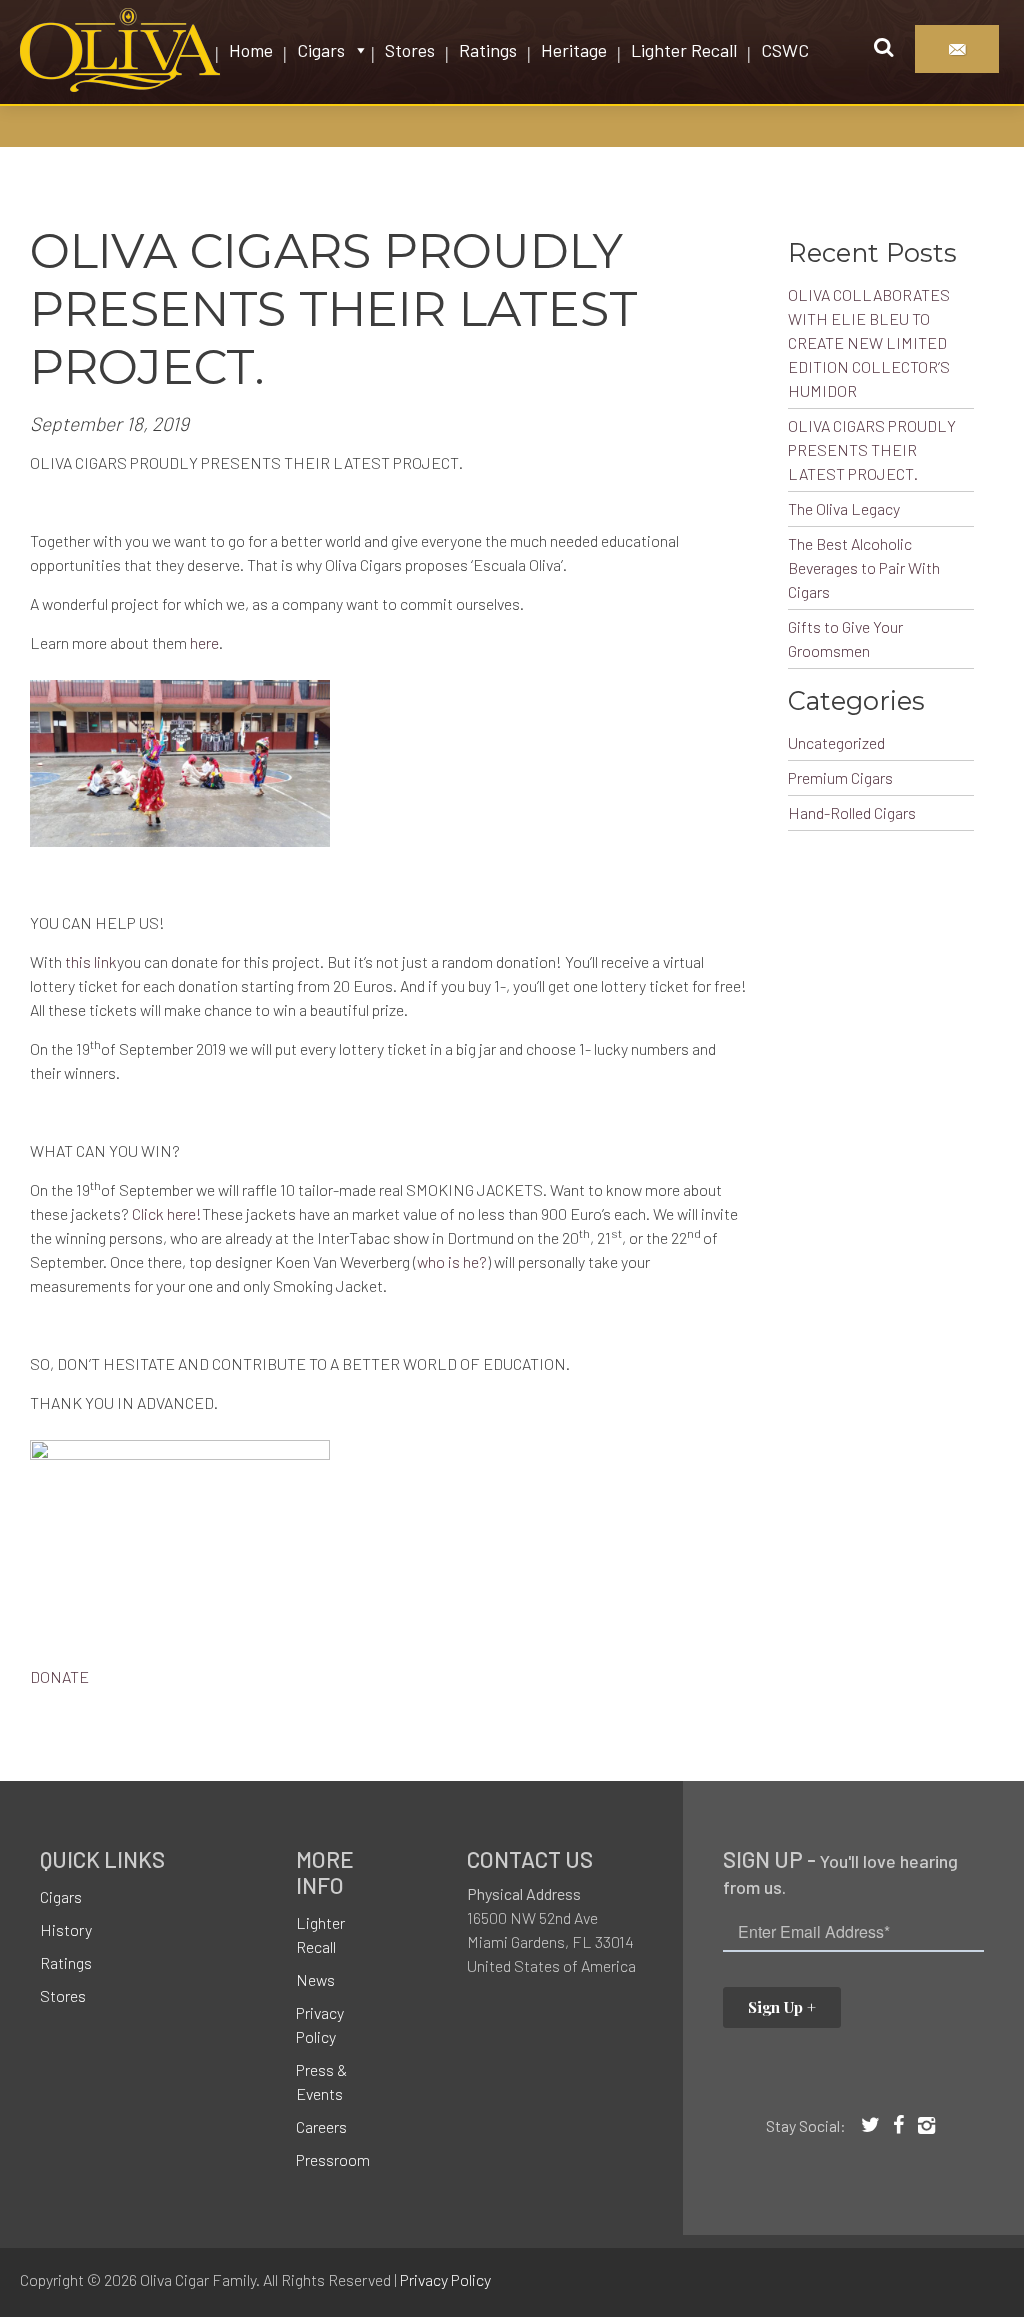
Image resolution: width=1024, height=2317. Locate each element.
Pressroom (333, 2159)
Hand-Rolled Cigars (852, 812)
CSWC (785, 50)
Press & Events (321, 2081)
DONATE (59, 1676)
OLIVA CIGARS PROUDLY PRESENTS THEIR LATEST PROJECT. (872, 449)
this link (91, 961)
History (66, 1929)
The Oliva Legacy (844, 508)
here (204, 642)
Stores (410, 50)
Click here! (167, 1213)
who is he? (452, 1261)
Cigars (321, 50)
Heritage (574, 50)
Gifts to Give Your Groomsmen (845, 638)
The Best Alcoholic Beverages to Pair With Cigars (864, 567)
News (315, 1979)
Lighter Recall (684, 50)
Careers (321, 2126)
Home (251, 50)
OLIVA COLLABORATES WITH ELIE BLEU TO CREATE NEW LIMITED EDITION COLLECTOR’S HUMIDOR (869, 342)
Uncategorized (836, 742)
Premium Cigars (840, 777)
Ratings (488, 50)
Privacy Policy (320, 2024)
